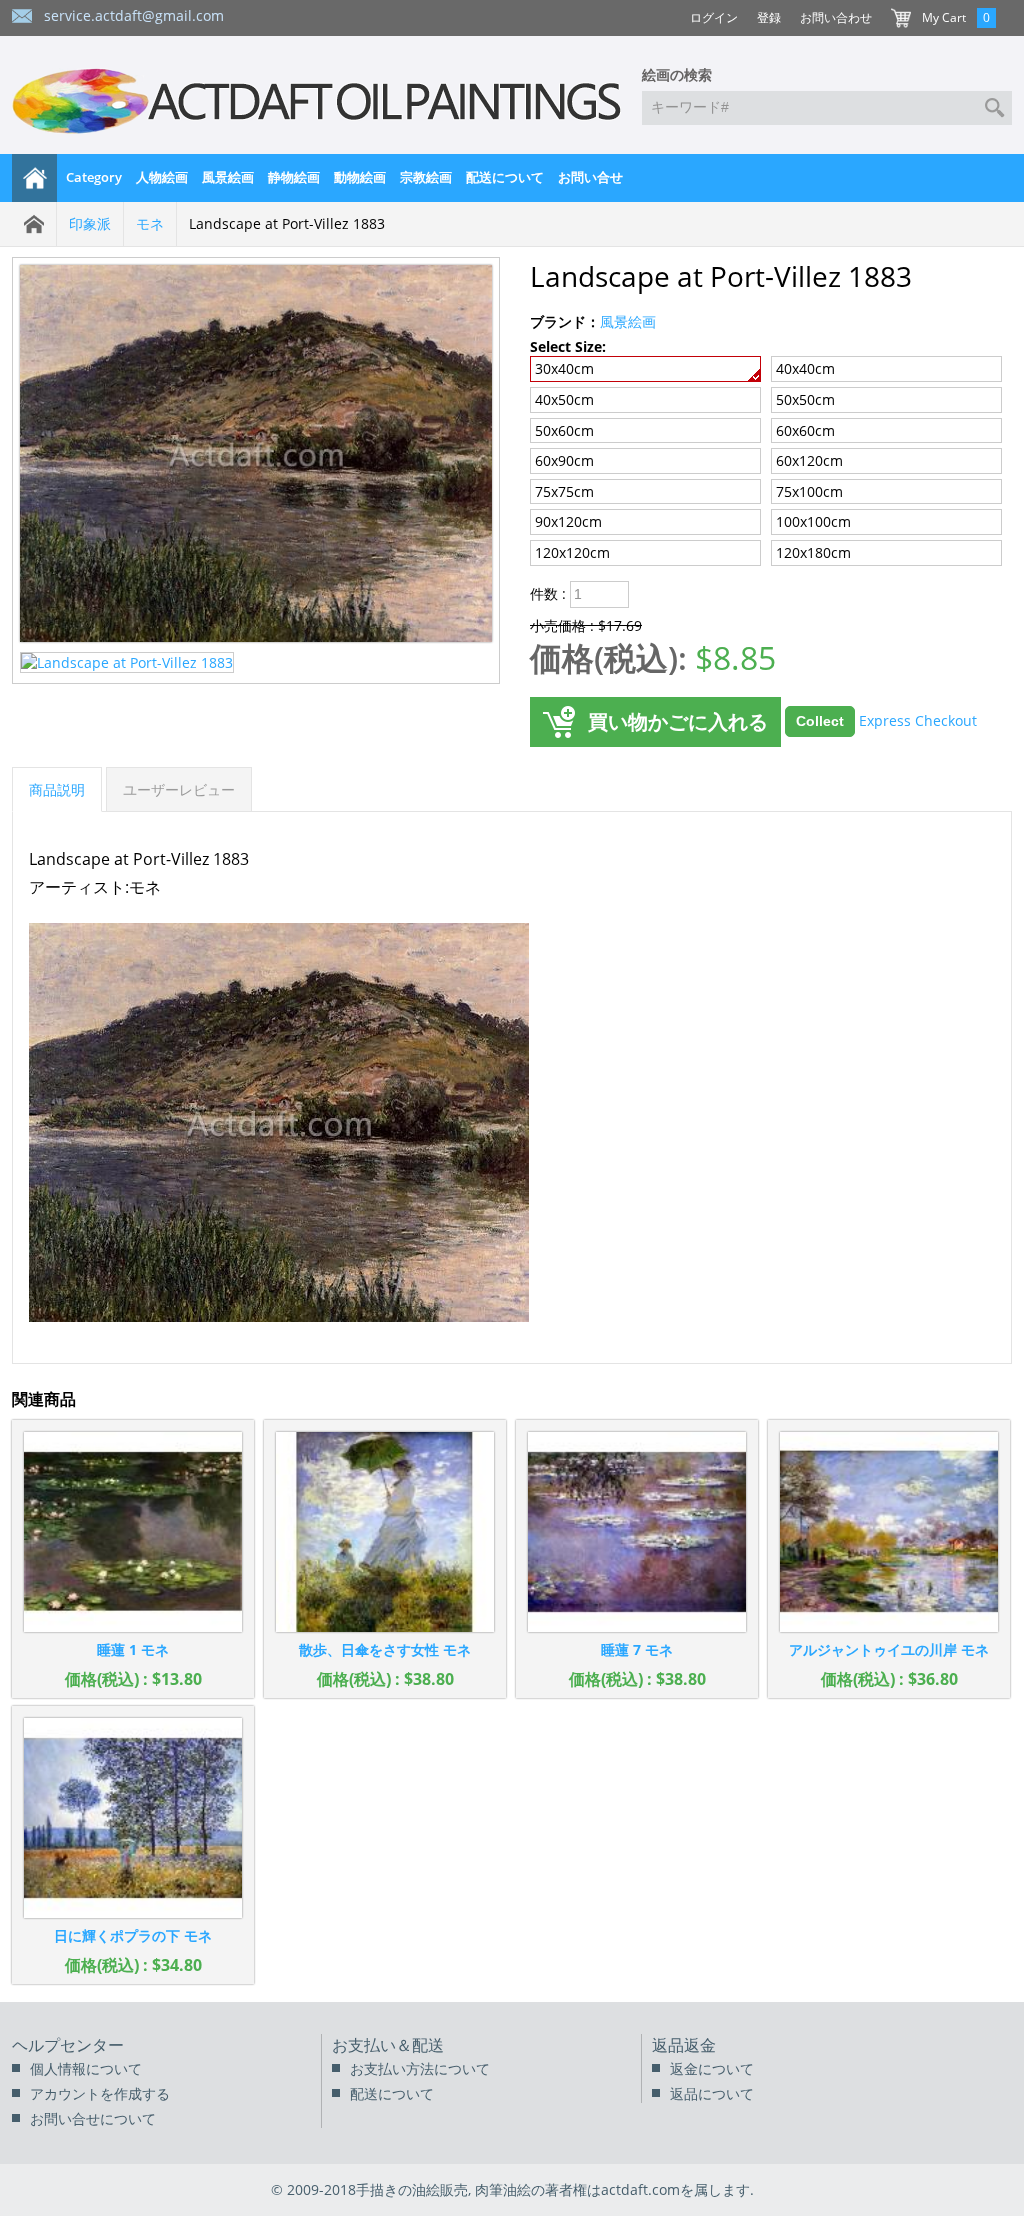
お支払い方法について (420, 2068)
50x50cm (805, 399)
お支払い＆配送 (388, 2045)
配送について (505, 177)
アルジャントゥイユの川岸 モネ (889, 1649)
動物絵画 (360, 177)
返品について (712, 2093)
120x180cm (813, 552)
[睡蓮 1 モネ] (133, 1532)
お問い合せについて (93, 2118)
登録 (769, 17)
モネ (150, 223)
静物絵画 (294, 177)
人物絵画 (162, 177)
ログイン (714, 17)
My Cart (944, 17)
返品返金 (684, 2045)
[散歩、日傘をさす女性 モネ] (385, 1532)
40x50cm (564, 399)
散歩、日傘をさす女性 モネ (385, 1649)
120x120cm (572, 552)
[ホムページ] (35, 178)
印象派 (90, 223)
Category (94, 177)
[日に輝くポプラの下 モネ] (133, 1818)
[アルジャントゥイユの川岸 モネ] (889, 1532)
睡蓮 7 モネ (637, 1649)
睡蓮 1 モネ (133, 1649)
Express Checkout (918, 719)
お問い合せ (590, 177)
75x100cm (809, 491)
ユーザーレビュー (179, 789)
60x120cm (809, 460)
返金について (712, 2068)
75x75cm (564, 491)
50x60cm (564, 430)
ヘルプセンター (68, 2045)
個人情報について (86, 2068)
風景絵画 (228, 177)
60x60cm (805, 430)
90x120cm (568, 521)
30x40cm (564, 368)
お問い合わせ (836, 17)
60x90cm (564, 460)
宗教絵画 (426, 177)
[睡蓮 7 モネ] (637, 1532)
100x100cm (813, 521)
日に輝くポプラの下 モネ (133, 1935)
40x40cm (805, 368)
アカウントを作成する (100, 2093)
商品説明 (57, 789)
